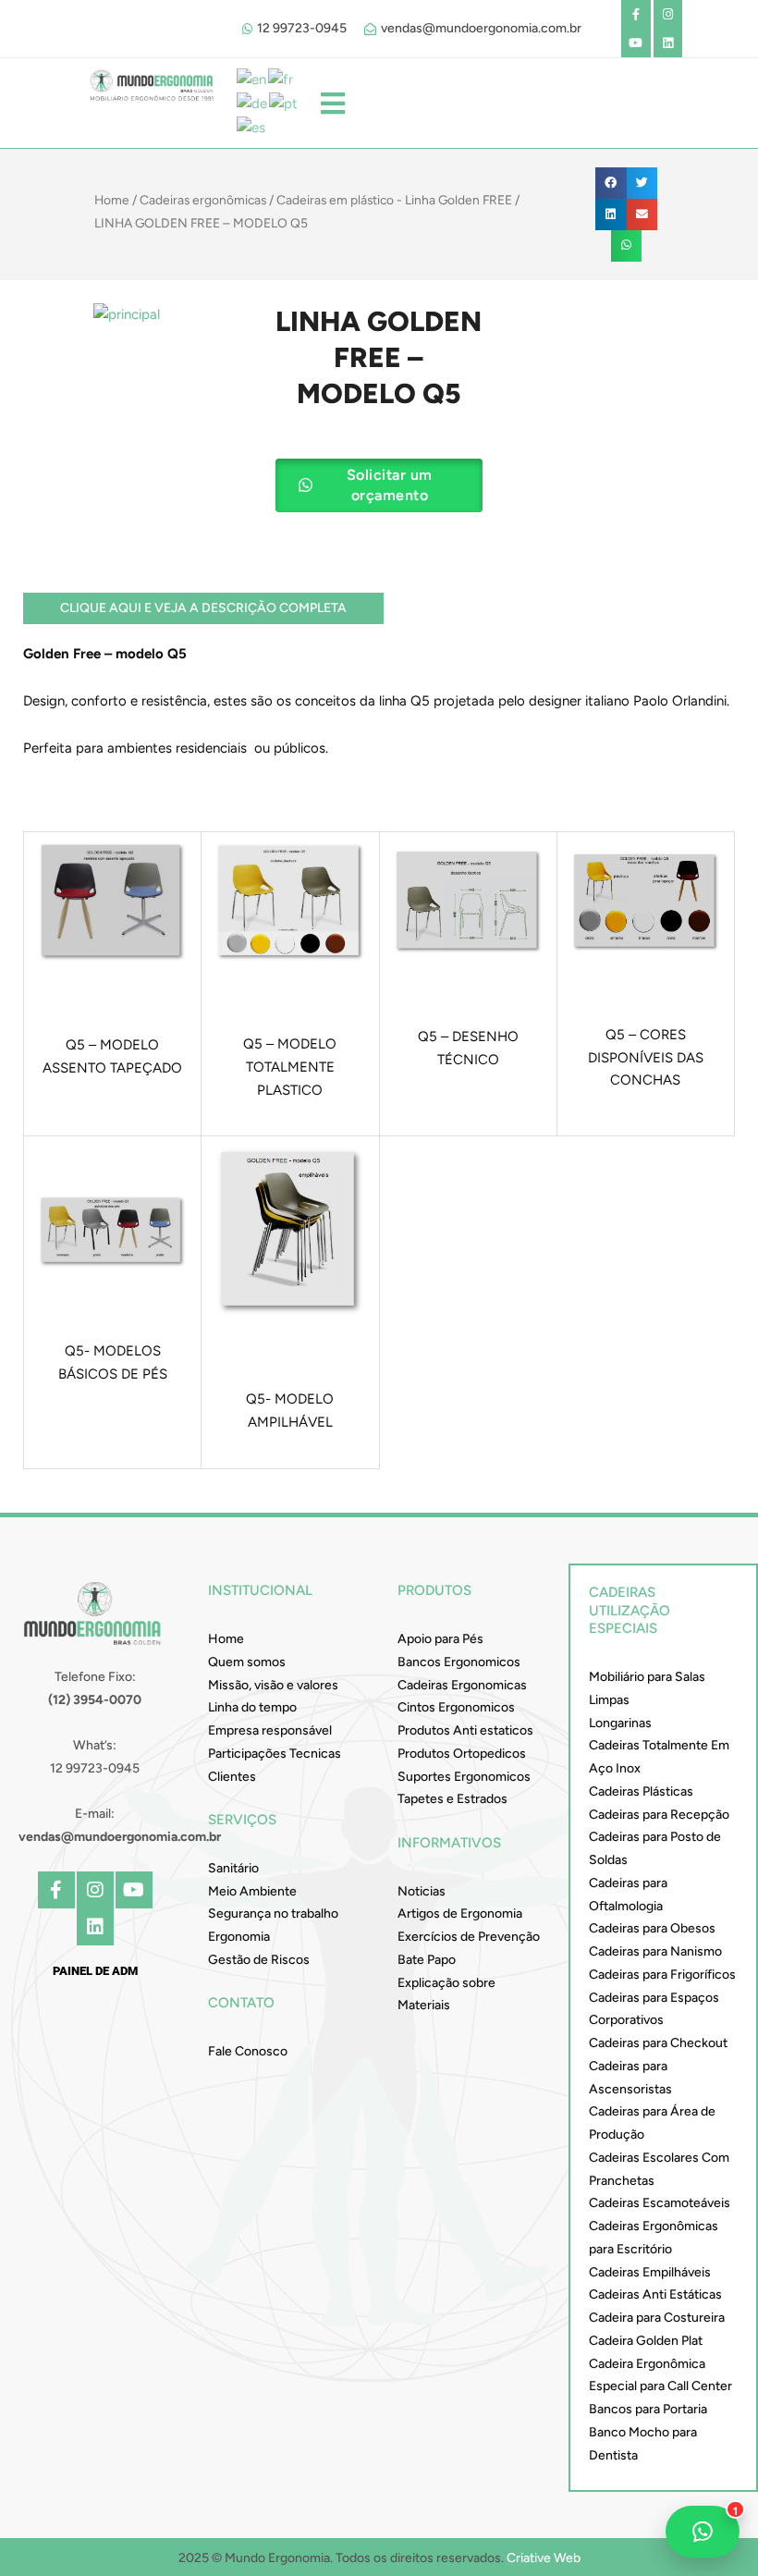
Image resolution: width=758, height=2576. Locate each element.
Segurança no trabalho (273, 1914)
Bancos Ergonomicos (459, 1662)
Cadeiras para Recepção (659, 1815)
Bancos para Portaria (648, 2409)
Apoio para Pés (440, 1639)
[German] (253, 103)
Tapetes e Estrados (452, 1799)
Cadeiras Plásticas (641, 1791)
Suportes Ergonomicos (464, 1777)
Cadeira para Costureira (657, 2318)
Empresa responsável (270, 1730)
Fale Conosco (248, 2051)
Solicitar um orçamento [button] (390, 485)
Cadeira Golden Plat (646, 2341)
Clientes (232, 1777)
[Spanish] (252, 127)
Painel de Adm (95, 1971)
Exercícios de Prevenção (469, 1937)
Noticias (422, 1891)
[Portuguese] (284, 103)
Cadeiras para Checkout (658, 2043)
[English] (252, 79)
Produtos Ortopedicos (462, 1754)
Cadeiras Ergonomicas (462, 1685)
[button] (611, 183)
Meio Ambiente (252, 1891)
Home (112, 200)
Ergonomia (239, 1937)
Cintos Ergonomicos (456, 1707)
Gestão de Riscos (259, 1960)
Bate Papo (427, 1960)
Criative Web (544, 2558)
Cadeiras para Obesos (652, 1928)
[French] (281, 79)
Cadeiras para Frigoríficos (662, 1975)
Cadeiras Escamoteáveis (660, 2203)
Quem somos (247, 1662)
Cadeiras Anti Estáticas (655, 2294)
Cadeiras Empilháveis (650, 2272)
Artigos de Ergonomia (460, 1914)
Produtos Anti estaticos (465, 1730)
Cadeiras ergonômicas (203, 200)
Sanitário (233, 1868)
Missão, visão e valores (273, 1685)
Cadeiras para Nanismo (655, 1951)
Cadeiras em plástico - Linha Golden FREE (394, 200)
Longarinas (620, 1723)
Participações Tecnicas (275, 1754)
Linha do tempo (252, 1707)
